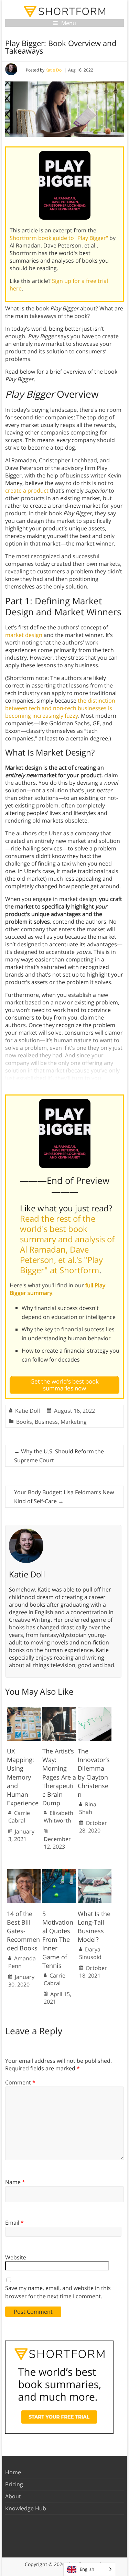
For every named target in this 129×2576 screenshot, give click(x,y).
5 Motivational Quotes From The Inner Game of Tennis (58, 1940)
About (13, 2496)
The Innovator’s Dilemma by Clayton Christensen (94, 1773)
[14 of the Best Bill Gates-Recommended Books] (24, 1873)
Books (24, 1422)
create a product (27, 491)
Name (15, 2182)
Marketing (74, 1422)
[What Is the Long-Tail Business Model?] (95, 1873)
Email (14, 2223)
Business (46, 1422)
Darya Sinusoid (90, 1953)
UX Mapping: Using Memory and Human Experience (23, 1777)
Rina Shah (88, 1808)
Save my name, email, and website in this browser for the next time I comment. (58, 2292)
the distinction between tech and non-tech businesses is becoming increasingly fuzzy (60, 708)
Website (16, 2257)
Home (13, 2472)
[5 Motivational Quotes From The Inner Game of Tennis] (59, 1873)
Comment (20, 2082)
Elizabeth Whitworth (58, 1817)
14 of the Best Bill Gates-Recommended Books (23, 1931)
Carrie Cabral (19, 1817)
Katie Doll (55, 70)
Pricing (14, 2484)
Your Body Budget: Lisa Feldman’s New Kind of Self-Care (64, 1497)
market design (24, 635)
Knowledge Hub (26, 2508)
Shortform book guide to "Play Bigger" (59, 238)
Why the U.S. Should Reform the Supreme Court (59, 1456)
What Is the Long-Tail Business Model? (94, 1927)
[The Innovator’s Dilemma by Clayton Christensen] (95, 1710)
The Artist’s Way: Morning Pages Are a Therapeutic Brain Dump (59, 1777)
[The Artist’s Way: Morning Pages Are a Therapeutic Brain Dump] (59, 1710)
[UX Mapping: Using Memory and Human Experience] (24, 1710)
